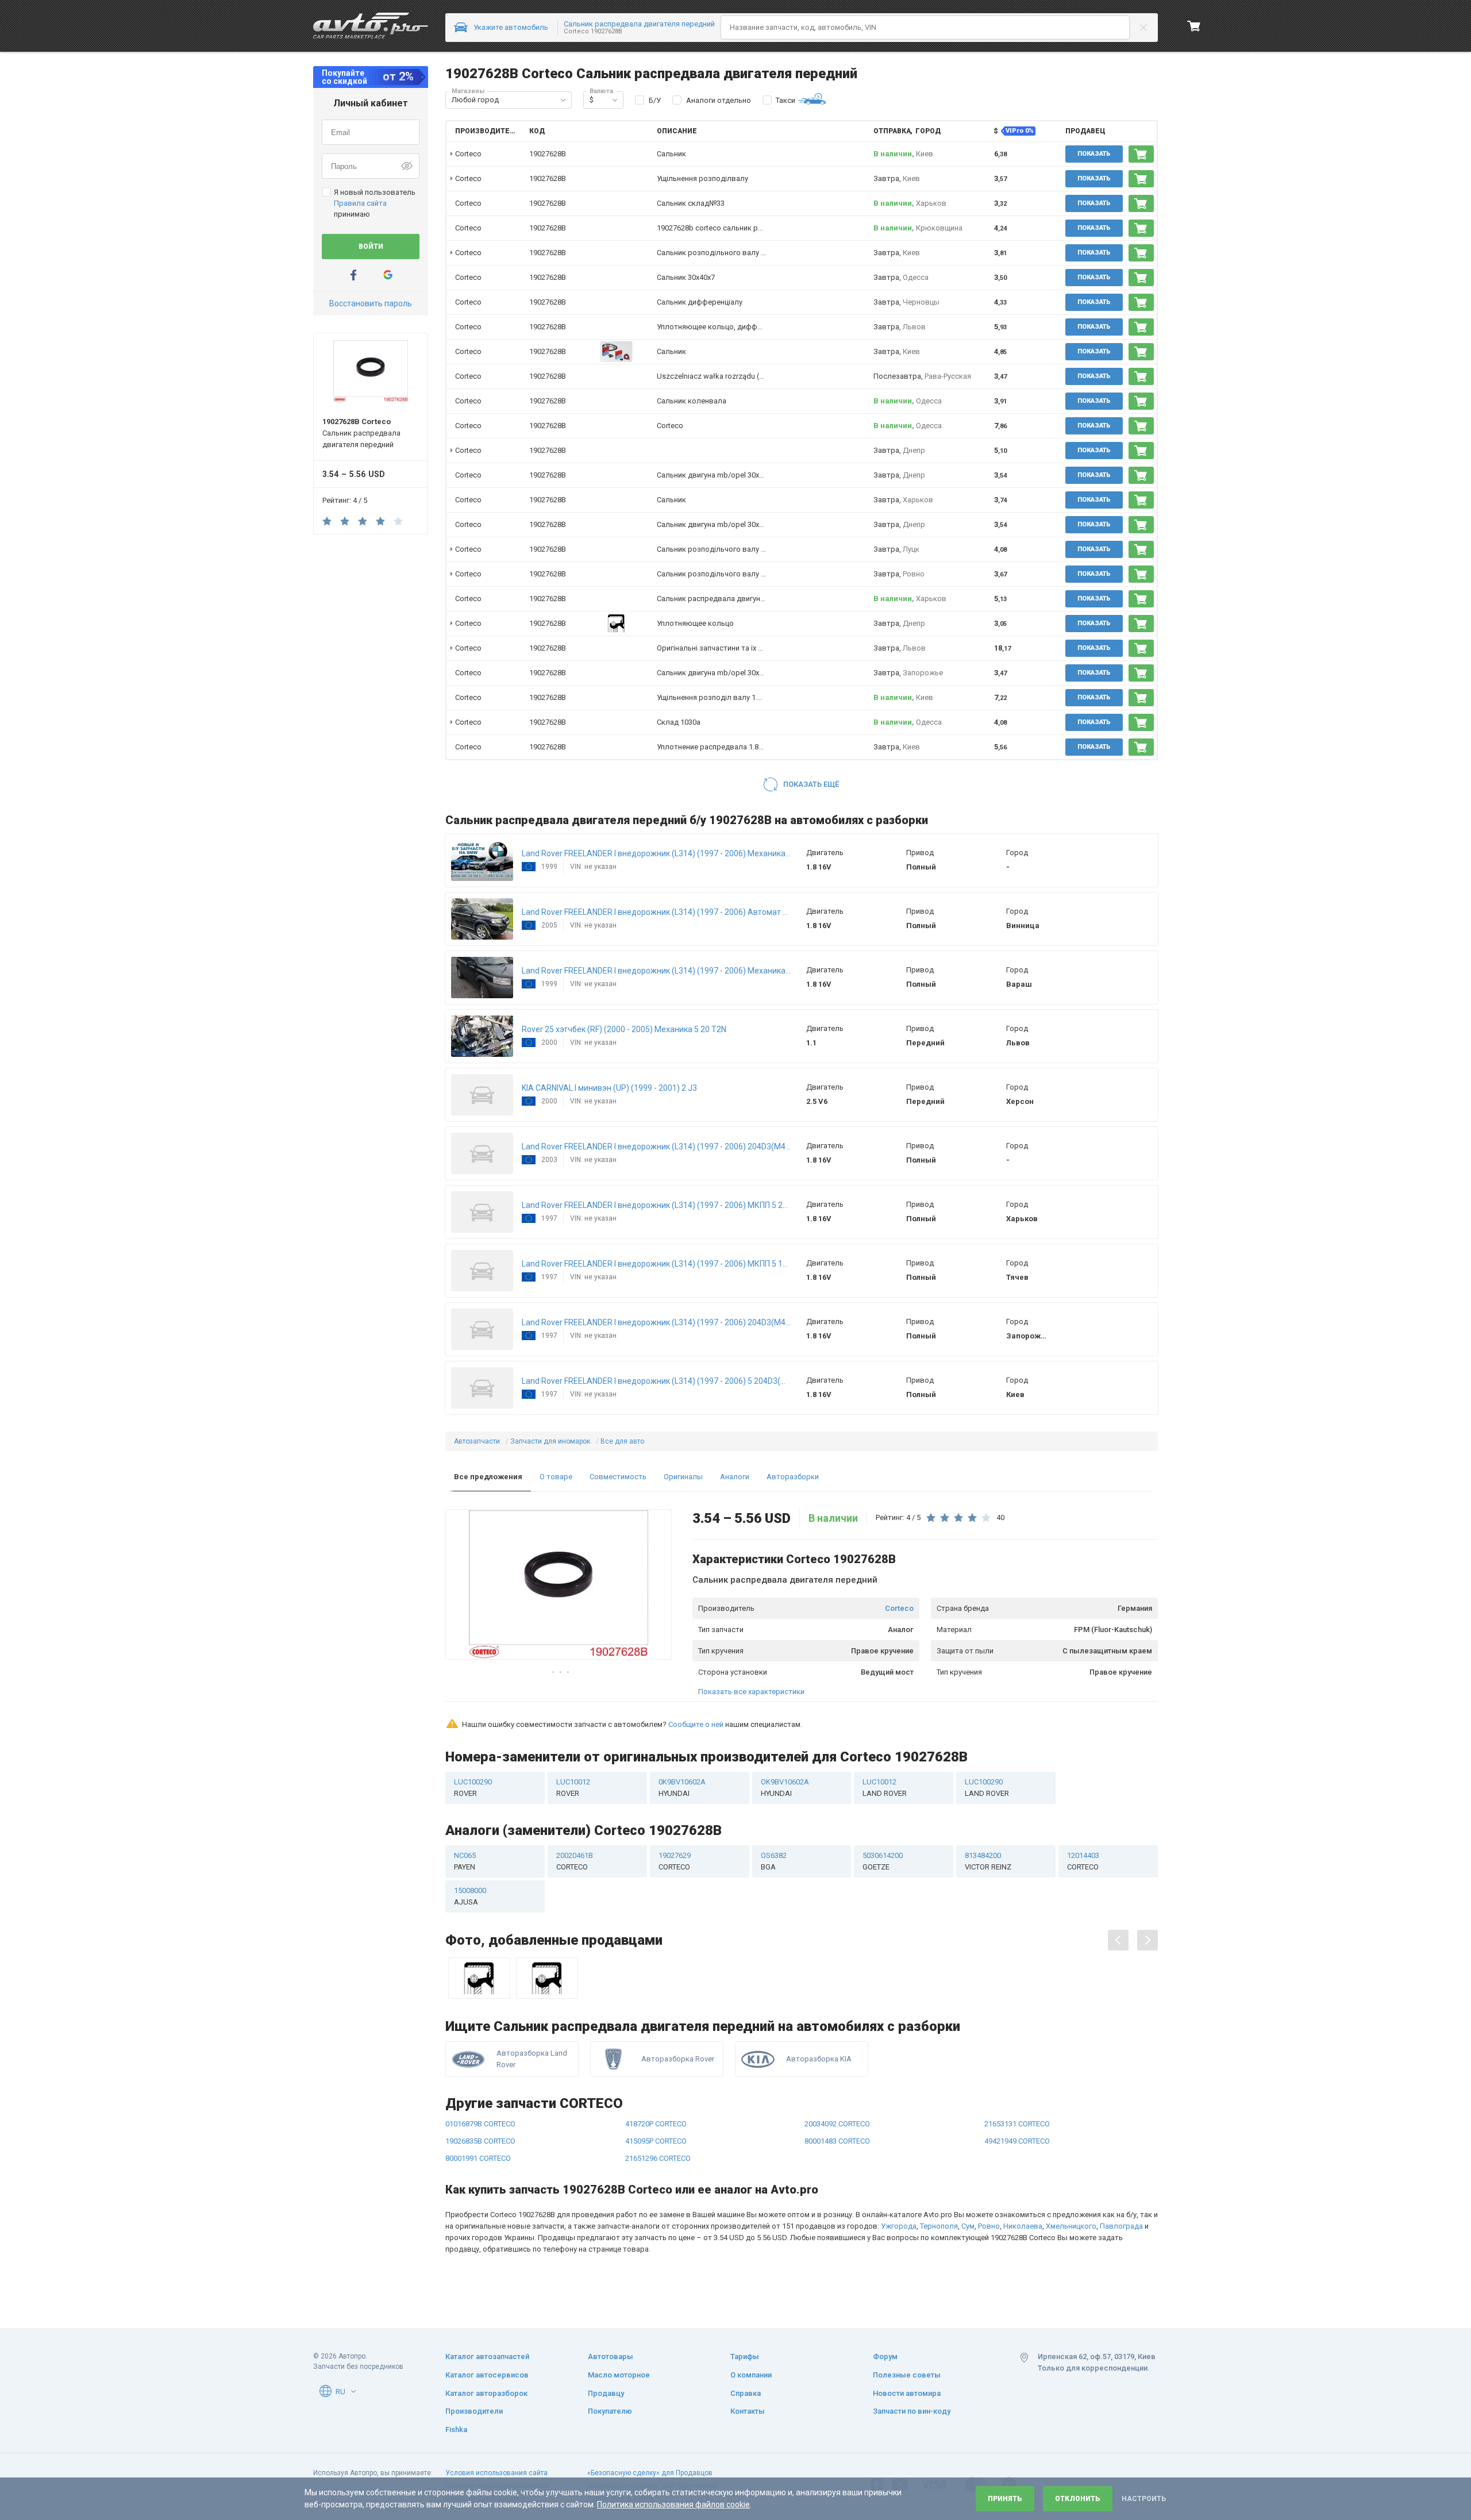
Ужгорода (899, 2226)
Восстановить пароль (371, 303)
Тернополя (939, 2226)
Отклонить (1078, 2499)
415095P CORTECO (656, 2141)
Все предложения (488, 1477)
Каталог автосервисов (487, 2375)
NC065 (465, 1861)
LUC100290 (473, 1788)
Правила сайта (360, 203)
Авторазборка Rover (678, 2059)
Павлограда (1121, 2226)
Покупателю (610, 2411)
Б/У (655, 100)
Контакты (748, 2411)
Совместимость (618, 1477)
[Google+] (388, 275)
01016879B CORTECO (480, 2124)
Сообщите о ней (696, 1724)
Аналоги (735, 1477)
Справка (746, 2393)
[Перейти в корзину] (1194, 26)
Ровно (989, 2226)
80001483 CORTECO (837, 2141)
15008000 (470, 1896)
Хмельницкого (1071, 2226)
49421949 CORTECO (1017, 2141)
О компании (751, 2375)
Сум (968, 2226)
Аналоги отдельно (719, 100)
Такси (785, 100)
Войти (371, 247)
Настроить (1144, 2499)
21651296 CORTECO (658, 2158)
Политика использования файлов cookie (673, 2504)
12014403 (1083, 1861)
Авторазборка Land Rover (532, 2059)
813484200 (988, 1861)
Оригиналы (683, 1477)
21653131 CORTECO (1017, 2124)
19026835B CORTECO (480, 2141)
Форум (885, 2357)
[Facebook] (353, 275)
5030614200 (883, 1861)
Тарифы (745, 2357)
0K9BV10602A (682, 1788)
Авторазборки (793, 1477)
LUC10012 (573, 1788)
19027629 (675, 1861)
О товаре (556, 1477)
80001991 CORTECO (478, 2158)
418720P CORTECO (656, 2124)
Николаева (1023, 2226)
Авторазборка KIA (819, 2059)
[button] (563, 100)
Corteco (899, 1608)
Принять (1005, 2499)
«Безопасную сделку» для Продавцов (650, 2473)
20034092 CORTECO (837, 2124)
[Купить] (1141, 154)
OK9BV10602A (785, 1788)
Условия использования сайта (496, 2473)
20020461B (575, 1861)
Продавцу (606, 2393)
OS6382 (774, 1861)
